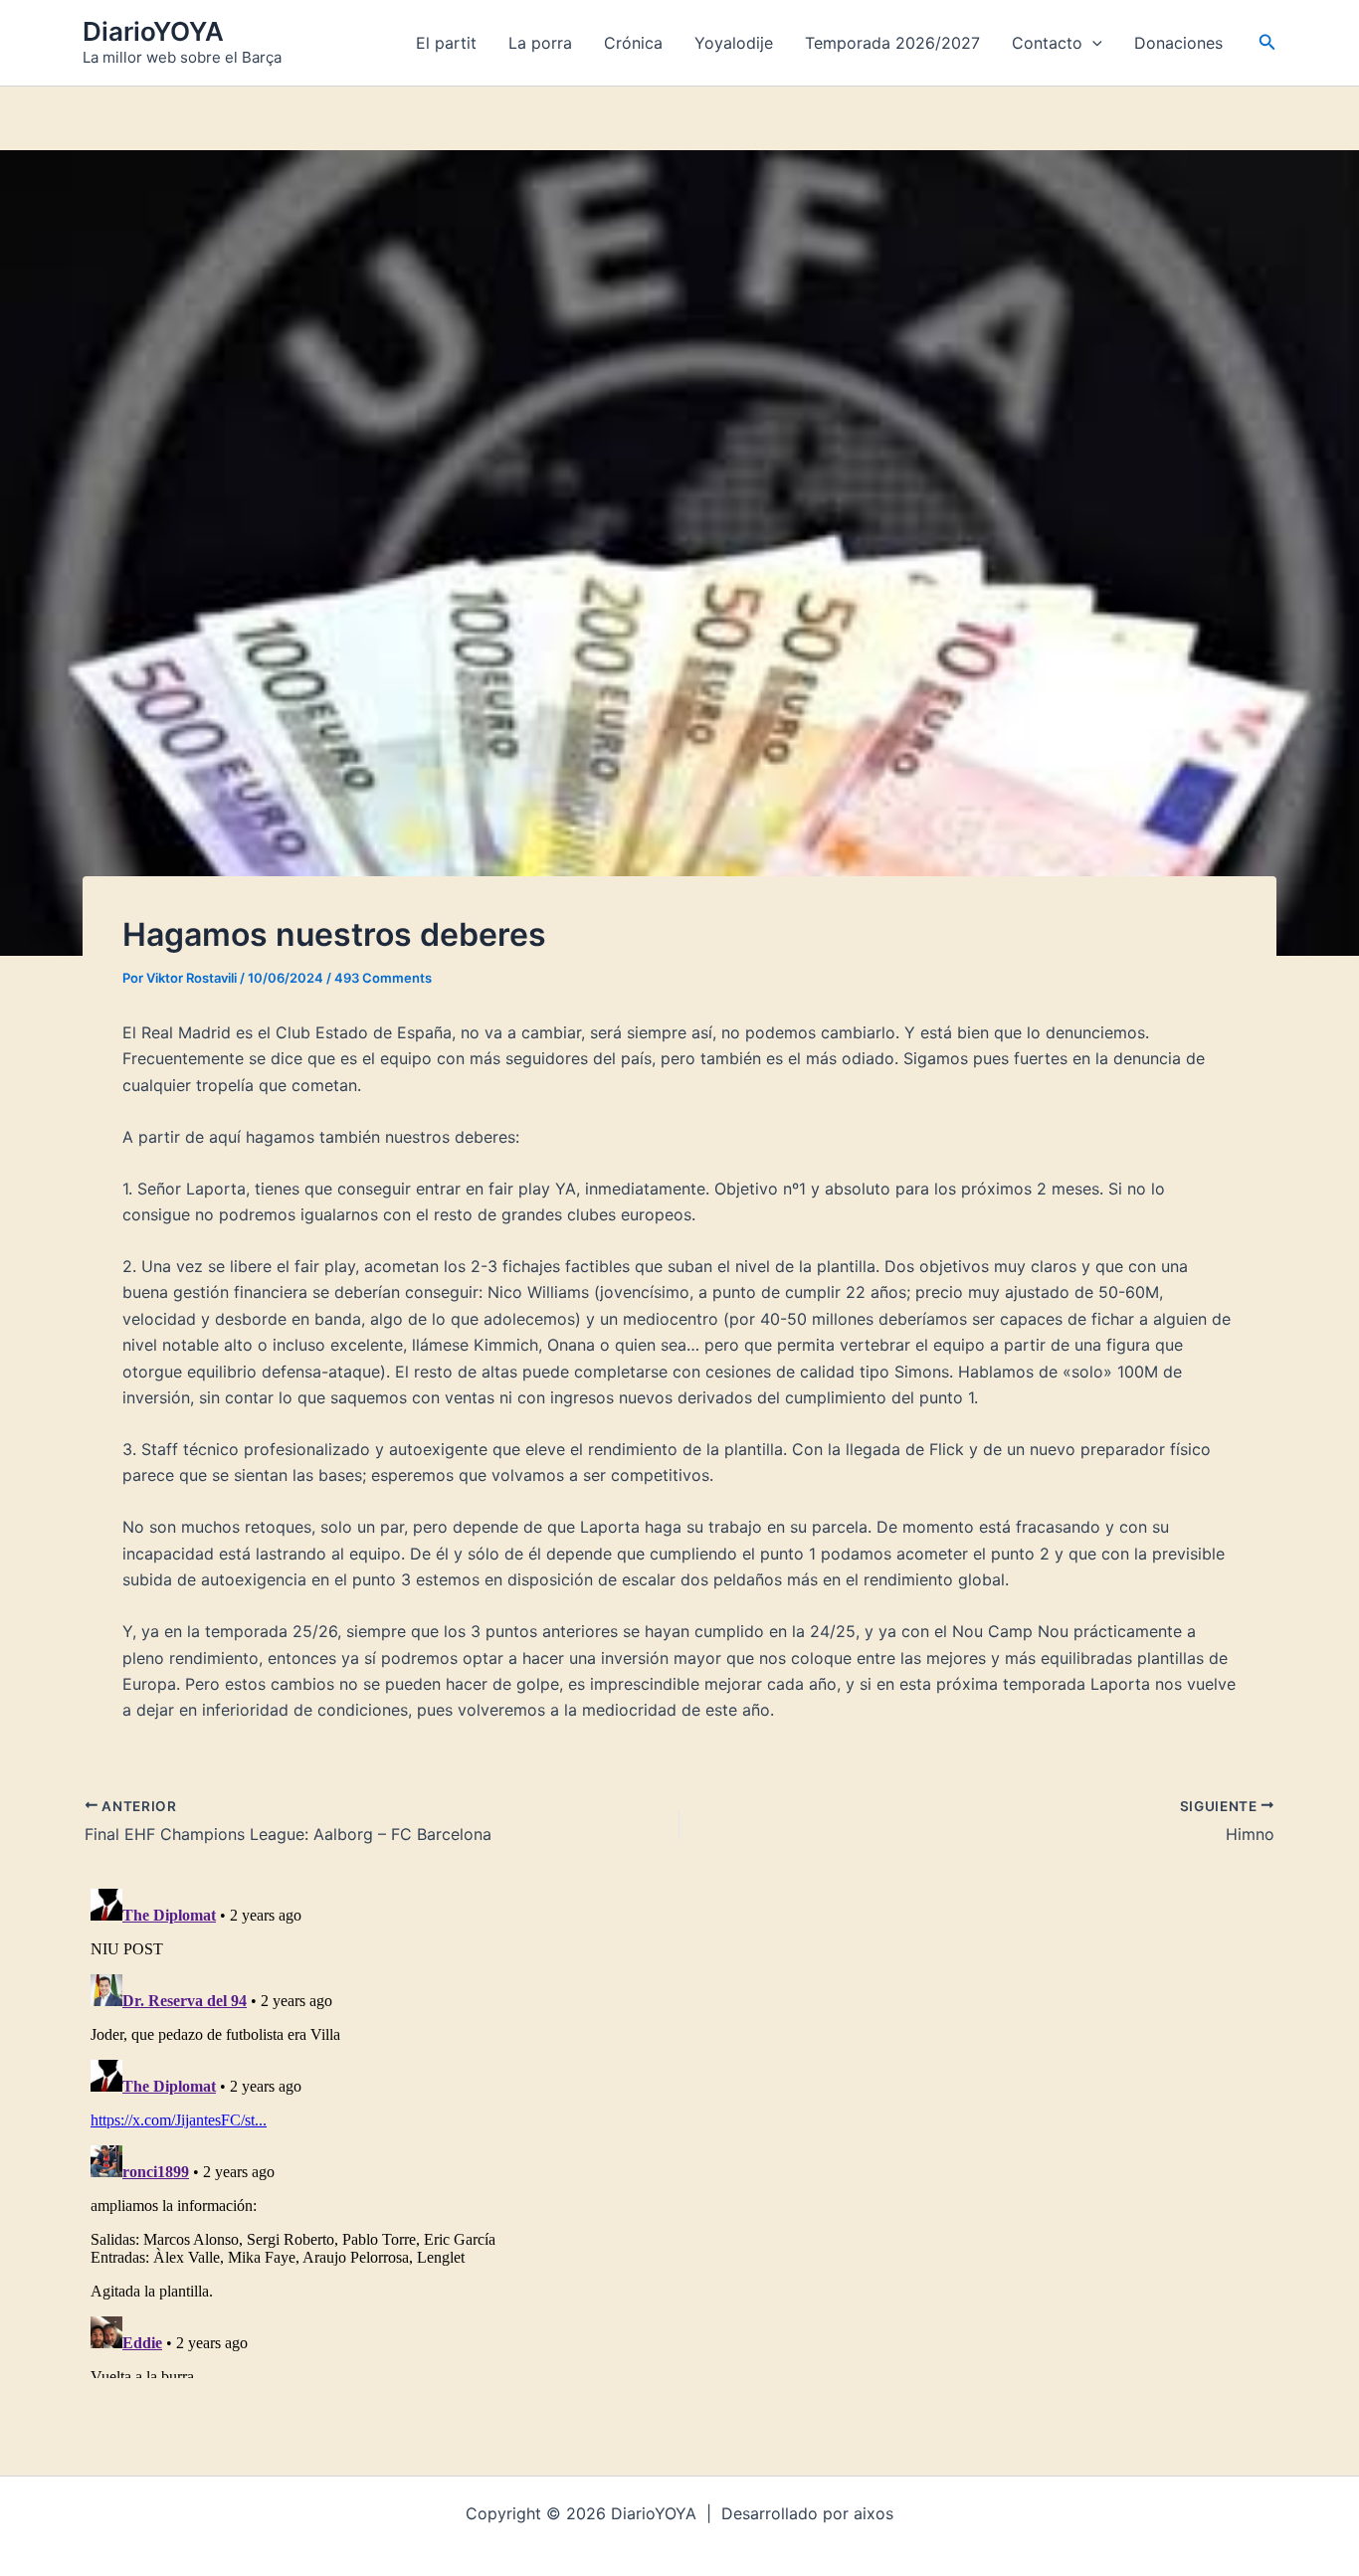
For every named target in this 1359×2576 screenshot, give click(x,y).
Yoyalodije (734, 43)
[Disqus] (679, 2129)
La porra (540, 43)
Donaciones (1178, 43)
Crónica (633, 43)
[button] (1092, 43)
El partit (446, 43)
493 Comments (383, 978)
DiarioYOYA (153, 31)
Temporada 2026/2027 (892, 43)
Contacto (1047, 43)
